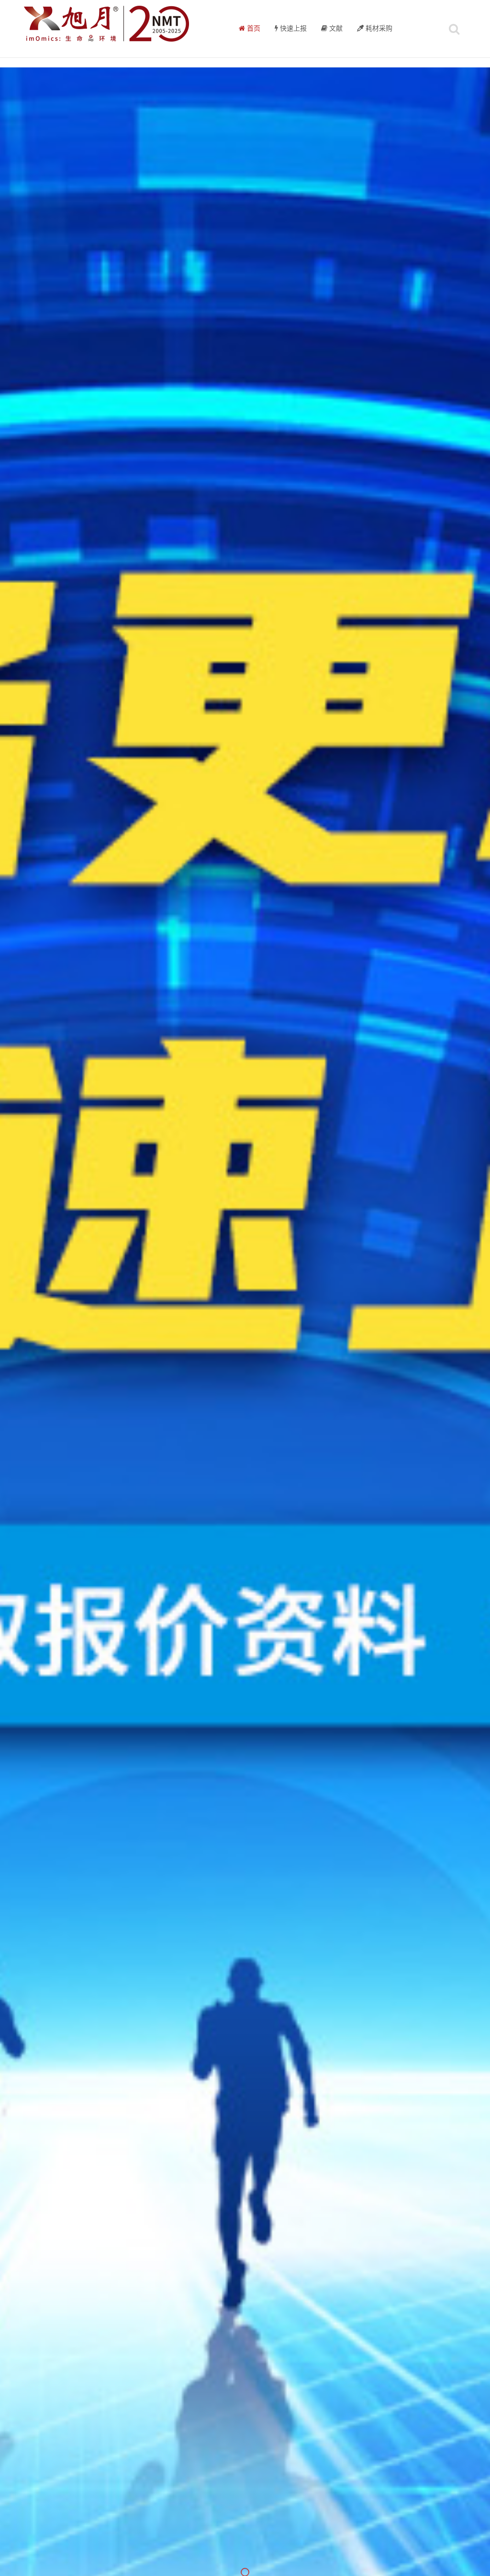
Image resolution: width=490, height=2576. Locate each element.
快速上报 (292, 29)
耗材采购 (378, 29)
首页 (253, 29)
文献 (335, 29)
